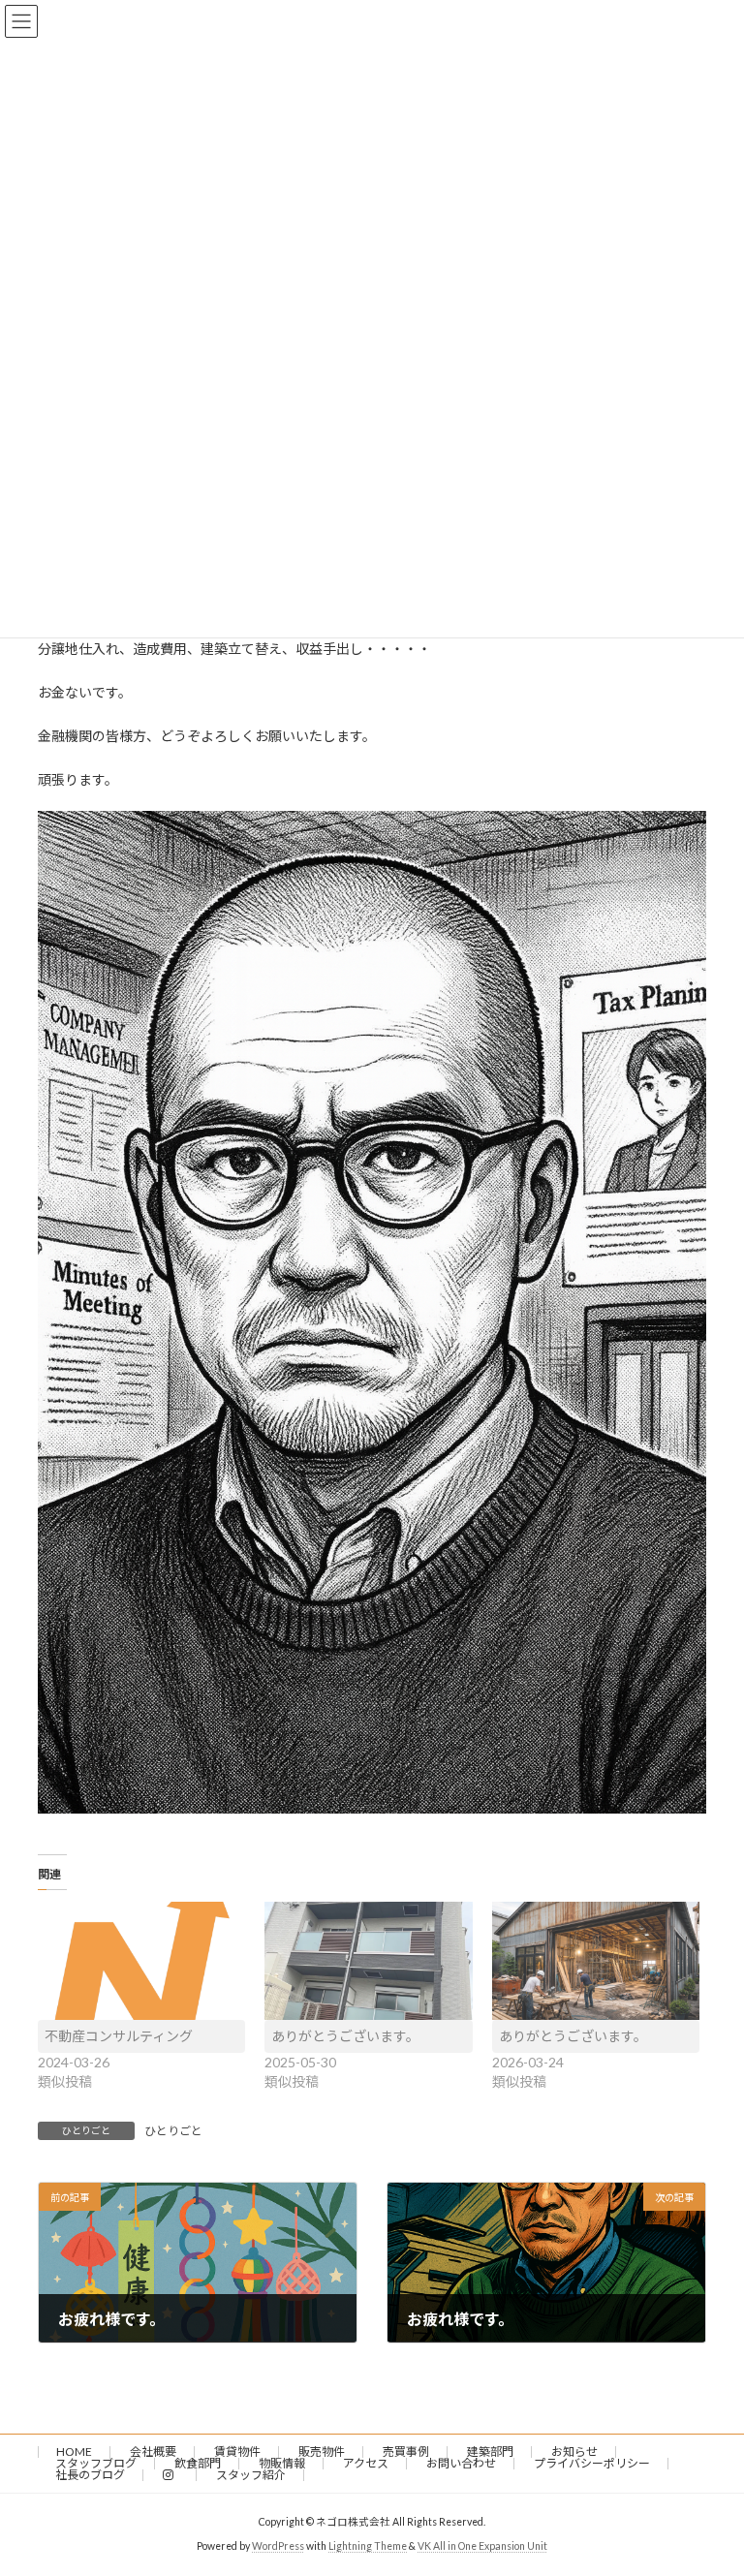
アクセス (366, 2463)
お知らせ (574, 2452)
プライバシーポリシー (592, 2463)
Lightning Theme (368, 2546)
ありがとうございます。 (345, 2036)
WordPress (278, 2546)
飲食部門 (198, 2463)
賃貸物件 (237, 2452)
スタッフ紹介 (251, 2475)
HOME (74, 2452)
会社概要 (153, 2452)
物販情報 (282, 2463)
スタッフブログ (96, 2463)
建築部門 (490, 2452)
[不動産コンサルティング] (141, 1961)
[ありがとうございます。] (368, 1961)
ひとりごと (173, 2131)
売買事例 (406, 2452)
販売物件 (322, 2452)
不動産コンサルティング (119, 2036)
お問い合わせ (461, 2463)
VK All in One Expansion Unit (482, 2546)
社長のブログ (90, 2475)
